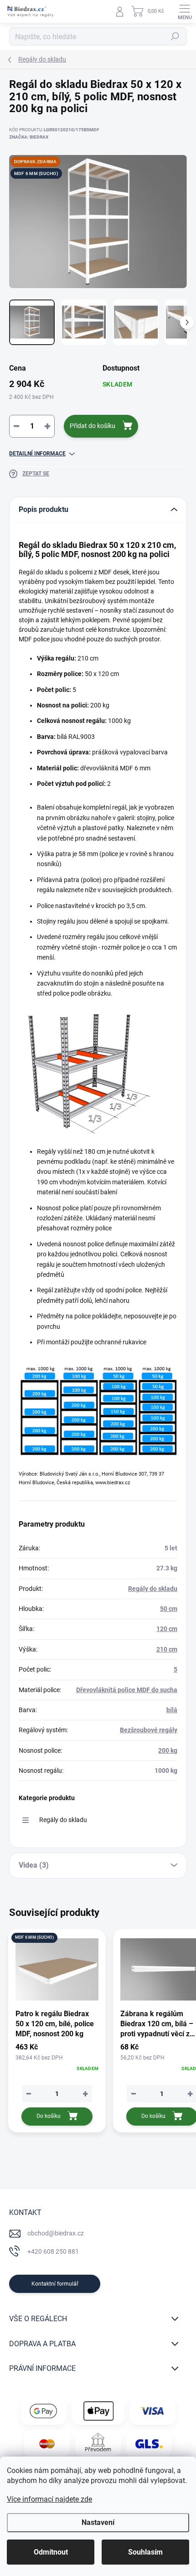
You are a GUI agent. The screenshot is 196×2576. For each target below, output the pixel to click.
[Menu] (185, 11)
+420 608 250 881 (53, 2251)
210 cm (167, 1649)
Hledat (175, 36)
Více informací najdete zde (49, 2499)
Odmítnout (51, 2552)
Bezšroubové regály (149, 1730)
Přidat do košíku (93, 426)
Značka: (29, 137)
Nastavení (98, 2522)
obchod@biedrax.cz (56, 2233)
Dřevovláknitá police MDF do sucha (127, 1690)
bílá (172, 1710)
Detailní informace (37, 454)
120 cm (167, 1629)
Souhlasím (145, 2552)
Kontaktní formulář (55, 2284)
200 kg (168, 1750)
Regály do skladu (153, 1589)
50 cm (169, 1609)
